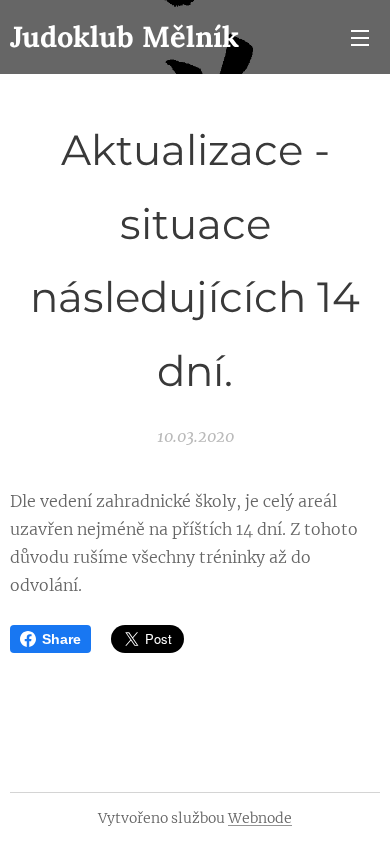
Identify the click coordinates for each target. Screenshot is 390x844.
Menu (360, 37)
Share (61, 639)
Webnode (260, 818)
